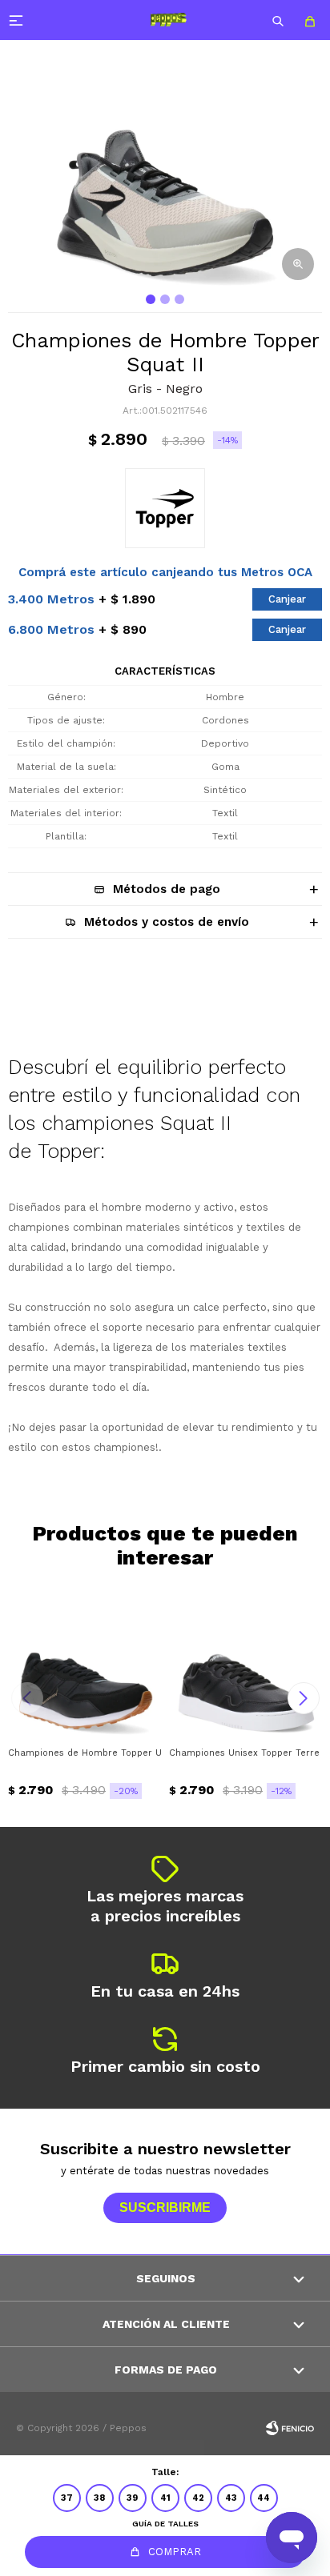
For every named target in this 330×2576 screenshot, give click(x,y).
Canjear (287, 599)
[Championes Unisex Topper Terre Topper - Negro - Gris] (245, 1662)
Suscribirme (165, 2207)
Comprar (175, 2552)
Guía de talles (165, 2524)
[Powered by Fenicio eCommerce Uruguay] (290, 2428)
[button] (278, 20)
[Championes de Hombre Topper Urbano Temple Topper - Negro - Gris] (85, 1662)
